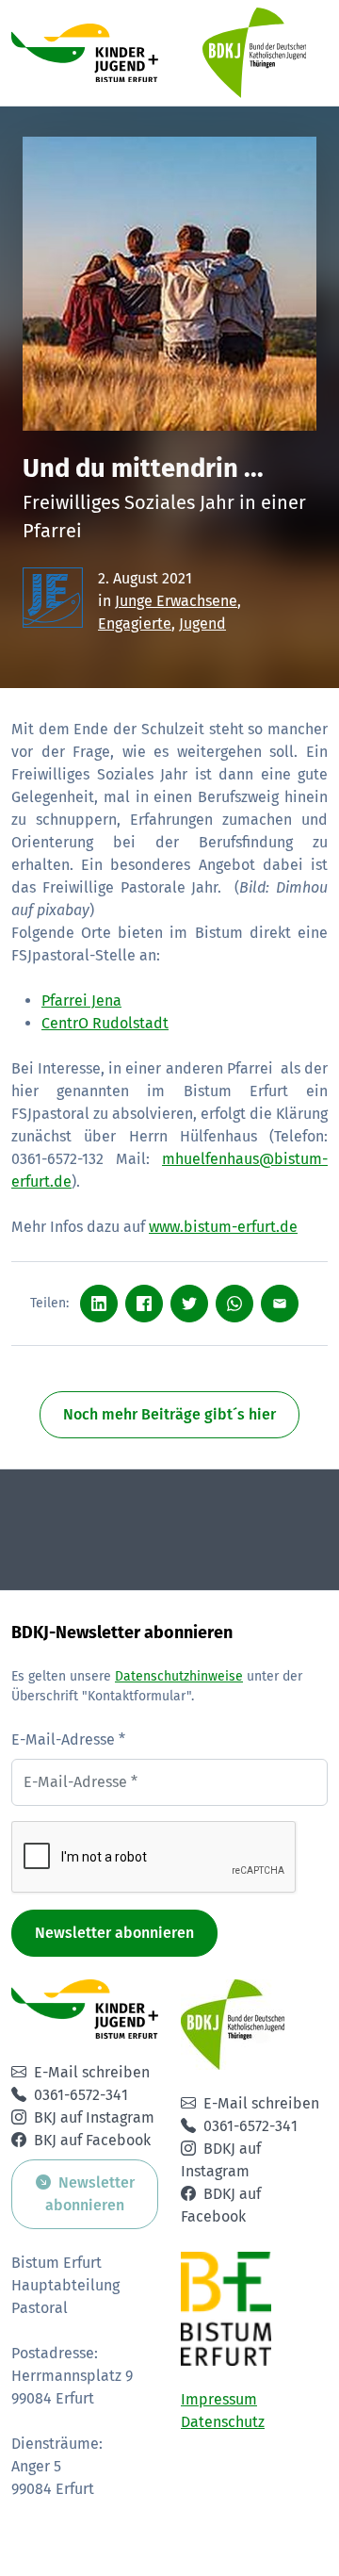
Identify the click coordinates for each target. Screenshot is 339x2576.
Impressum (219, 2399)
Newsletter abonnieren (114, 1933)
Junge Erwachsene (176, 601)
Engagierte (135, 623)
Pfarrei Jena (81, 1001)
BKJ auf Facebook (92, 2140)
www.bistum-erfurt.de (223, 1227)
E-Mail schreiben (92, 2072)
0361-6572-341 (81, 2095)
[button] (169, 53)
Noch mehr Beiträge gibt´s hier (169, 1414)
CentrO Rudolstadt (105, 1023)
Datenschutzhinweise (179, 1676)
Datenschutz (223, 2422)
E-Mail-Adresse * (68, 1739)
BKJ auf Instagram (94, 2117)
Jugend (202, 623)
